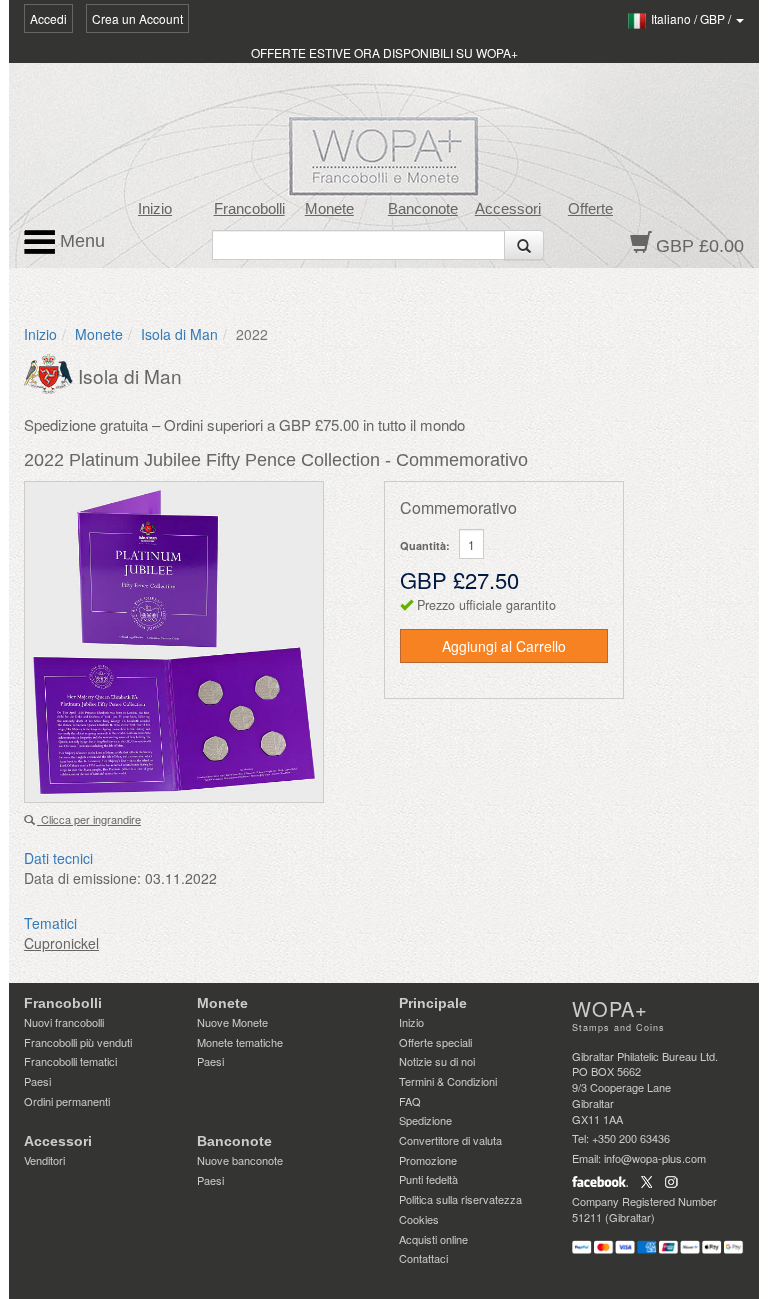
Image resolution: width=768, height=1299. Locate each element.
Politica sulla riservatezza (460, 1199)
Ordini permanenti (67, 1101)
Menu (80, 241)
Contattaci (423, 1258)
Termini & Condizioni (448, 1081)
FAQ (410, 1101)
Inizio (155, 209)
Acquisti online (433, 1239)
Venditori (44, 1160)
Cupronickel (61, 943)
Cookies (419, 1219)
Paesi (37, 1081)
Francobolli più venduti (78, 1042)
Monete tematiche (240, 1042)
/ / (692, 18)
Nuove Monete (232, 1022)
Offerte (590, 209)
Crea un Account (137, 18)
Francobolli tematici (70, 1061)
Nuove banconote (240, 1160)
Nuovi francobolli (64, 1022)
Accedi (48, 18)
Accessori (508, 209)
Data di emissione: (82, 878)
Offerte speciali (435, 1042)
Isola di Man (179, 334)
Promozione (428, 1160)
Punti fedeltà (428, 1179)
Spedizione (425, 1120)
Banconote (423, 209)
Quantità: (425, 545)
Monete (329, 209)
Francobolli (249, 209)
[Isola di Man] (51, 372)
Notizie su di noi (437, 1061)
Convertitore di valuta (450, 1140)
